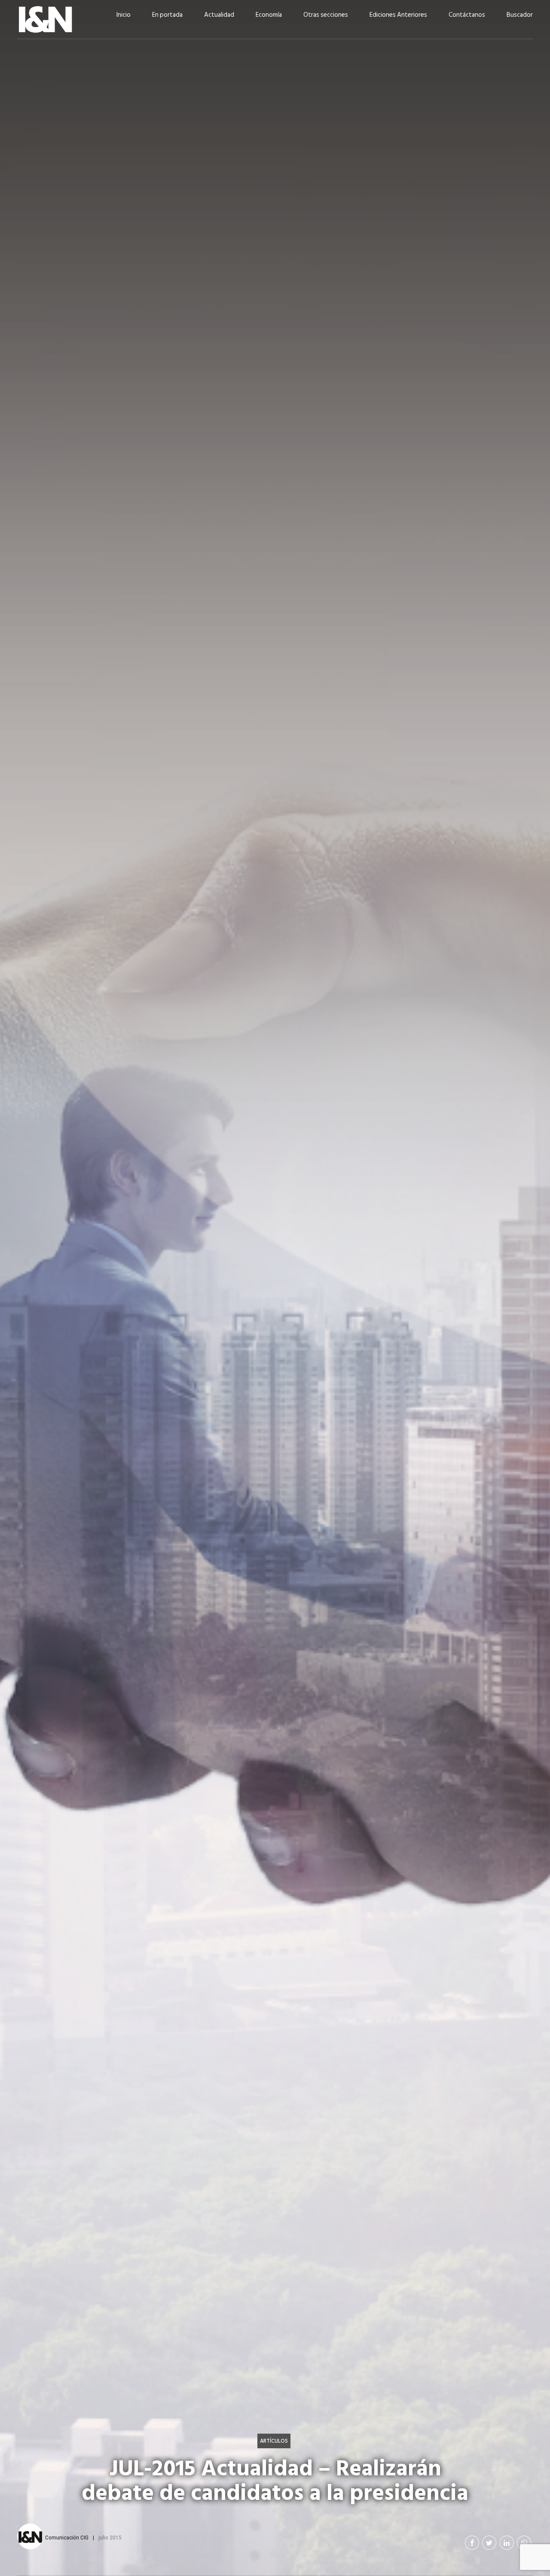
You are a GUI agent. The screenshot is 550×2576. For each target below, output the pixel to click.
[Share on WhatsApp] (524, 2543)
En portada (167, 15)
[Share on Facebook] (472, 2543)
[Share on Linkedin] (507, 2543)
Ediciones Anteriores (398, 15)
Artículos (274, 2441)
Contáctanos (467, 15)
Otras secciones (326, 15)
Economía (269, 15)
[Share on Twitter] (489, 2543)
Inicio (124, 15)
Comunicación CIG (67, 2537)
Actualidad (219, 15)
